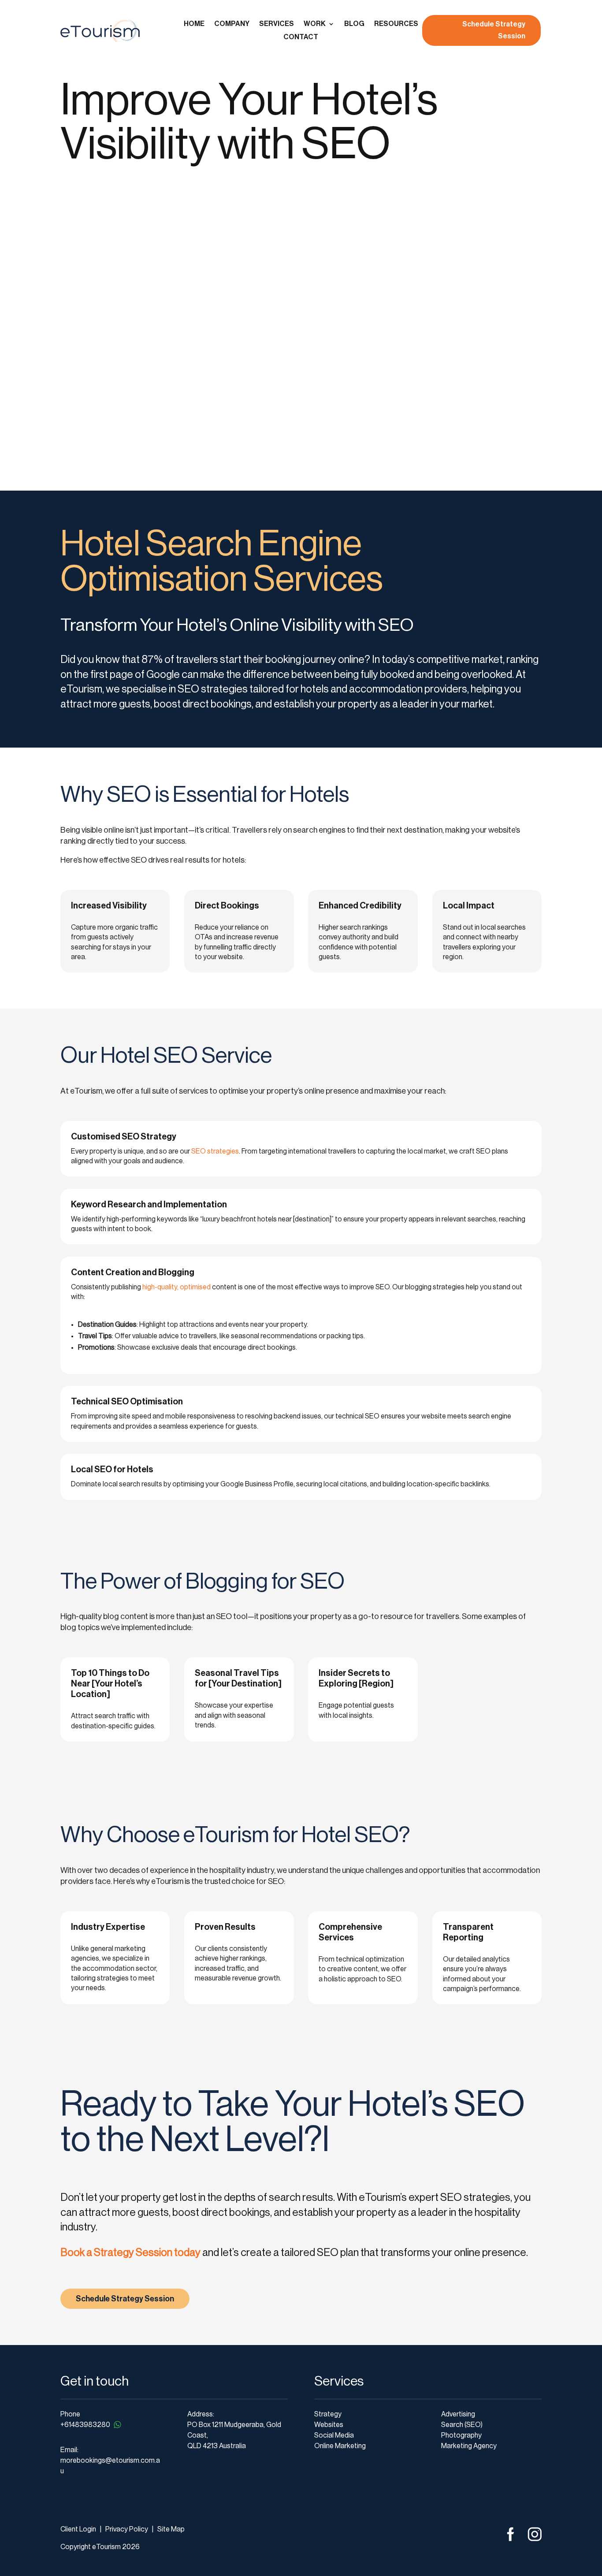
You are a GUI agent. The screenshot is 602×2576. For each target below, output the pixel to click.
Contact (301, 37)
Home (194, 24)
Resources (396, 24)
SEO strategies (215, 1151)
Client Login (78, 2529)
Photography (461, 2435)
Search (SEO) (462, 2425)
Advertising (458, 2414)
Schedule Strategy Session (494, 30)
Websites (329, 2425)
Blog (354, 24)
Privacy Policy (126, 2529)
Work (315, 24)
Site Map (171, 2529)
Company (232, 24)
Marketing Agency (469, 2446)
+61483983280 (85, 2425)
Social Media (334, 2435)
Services (277, 24)
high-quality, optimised (177, 1287)
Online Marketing (340, 2446)
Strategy (328, 2414)
